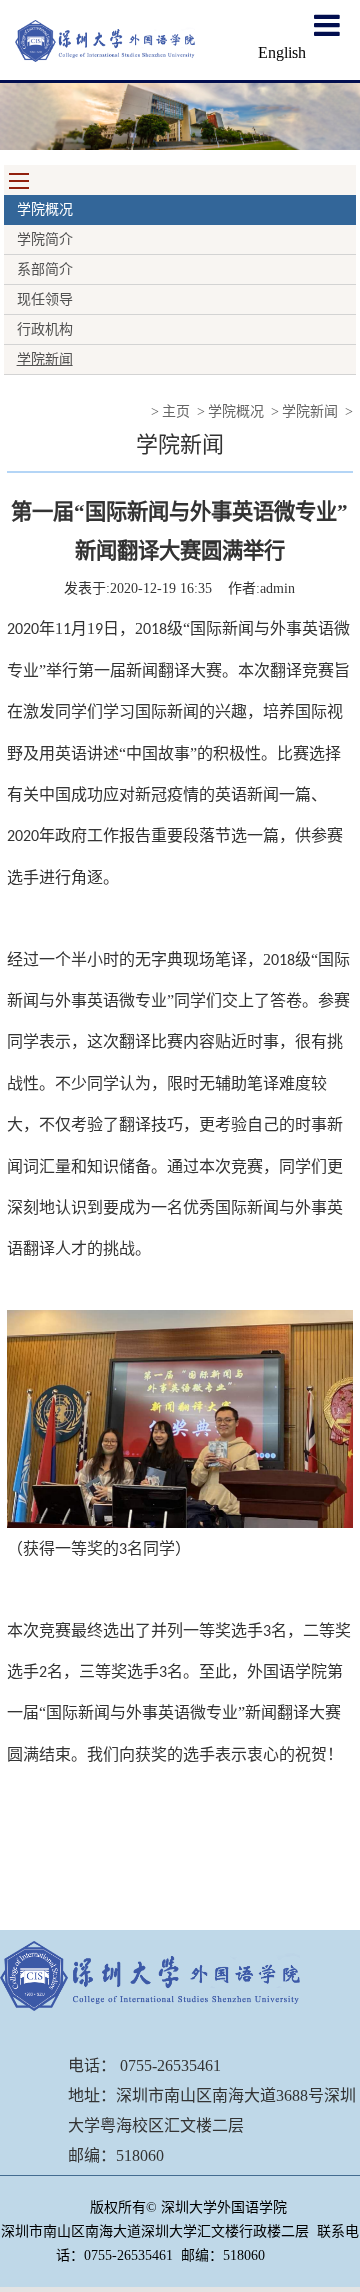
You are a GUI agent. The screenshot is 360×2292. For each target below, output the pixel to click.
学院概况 (236, 411)
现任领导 (45, 299)
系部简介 (45, 269)
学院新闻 (45, 359)
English (282, 52)
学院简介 (45, 239)
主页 (176, 411)
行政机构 (45, 329)
